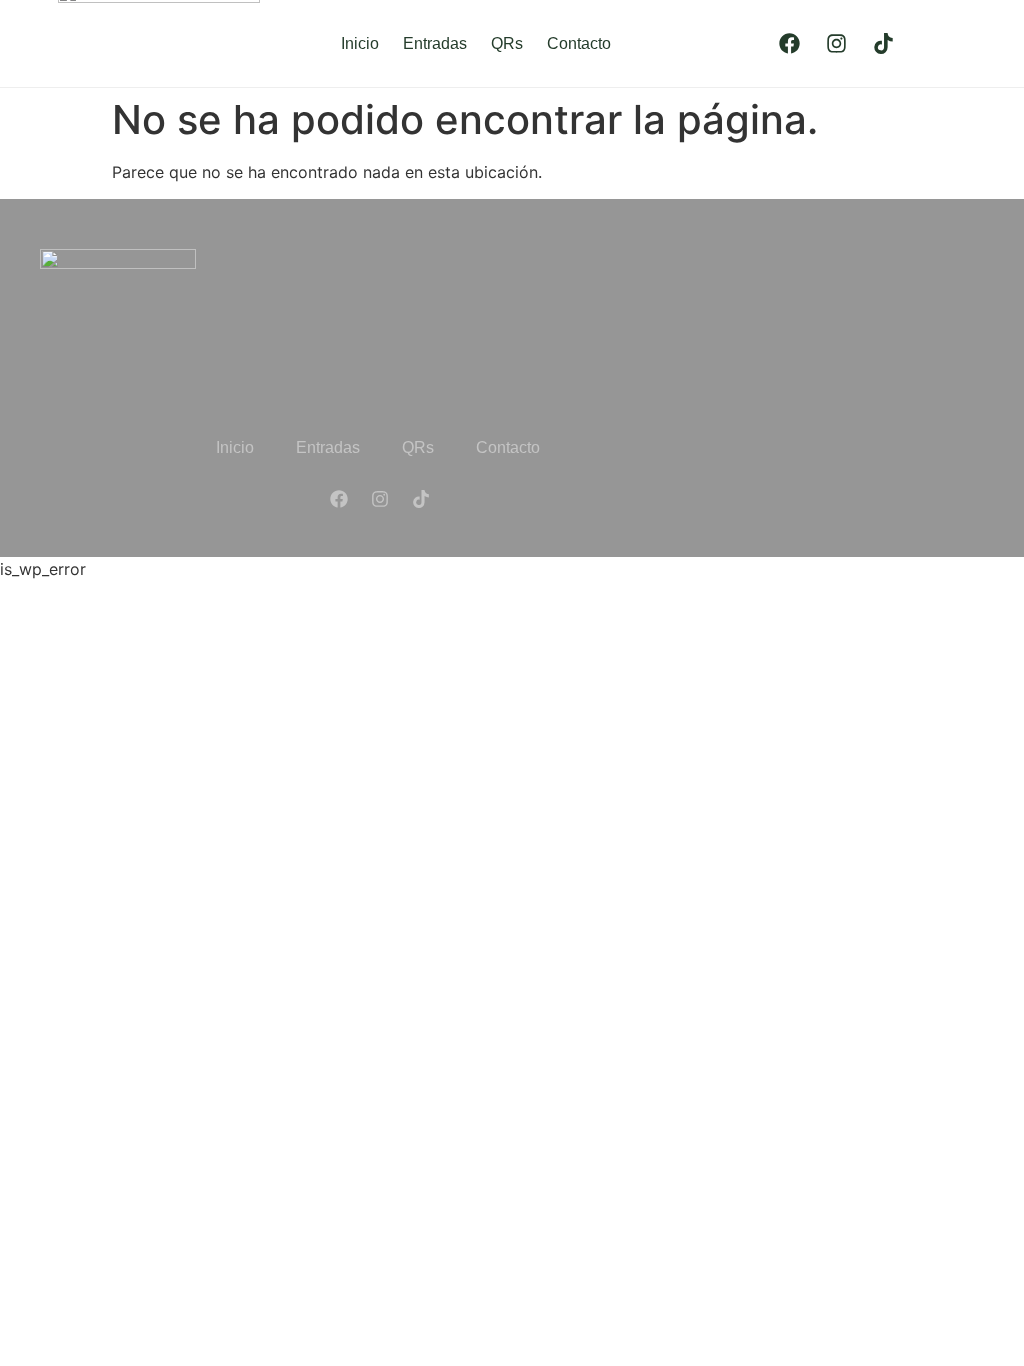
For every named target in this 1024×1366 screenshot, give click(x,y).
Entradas (435, 43)
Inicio (360, 43)
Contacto (579, 43)
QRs (507, 43)
